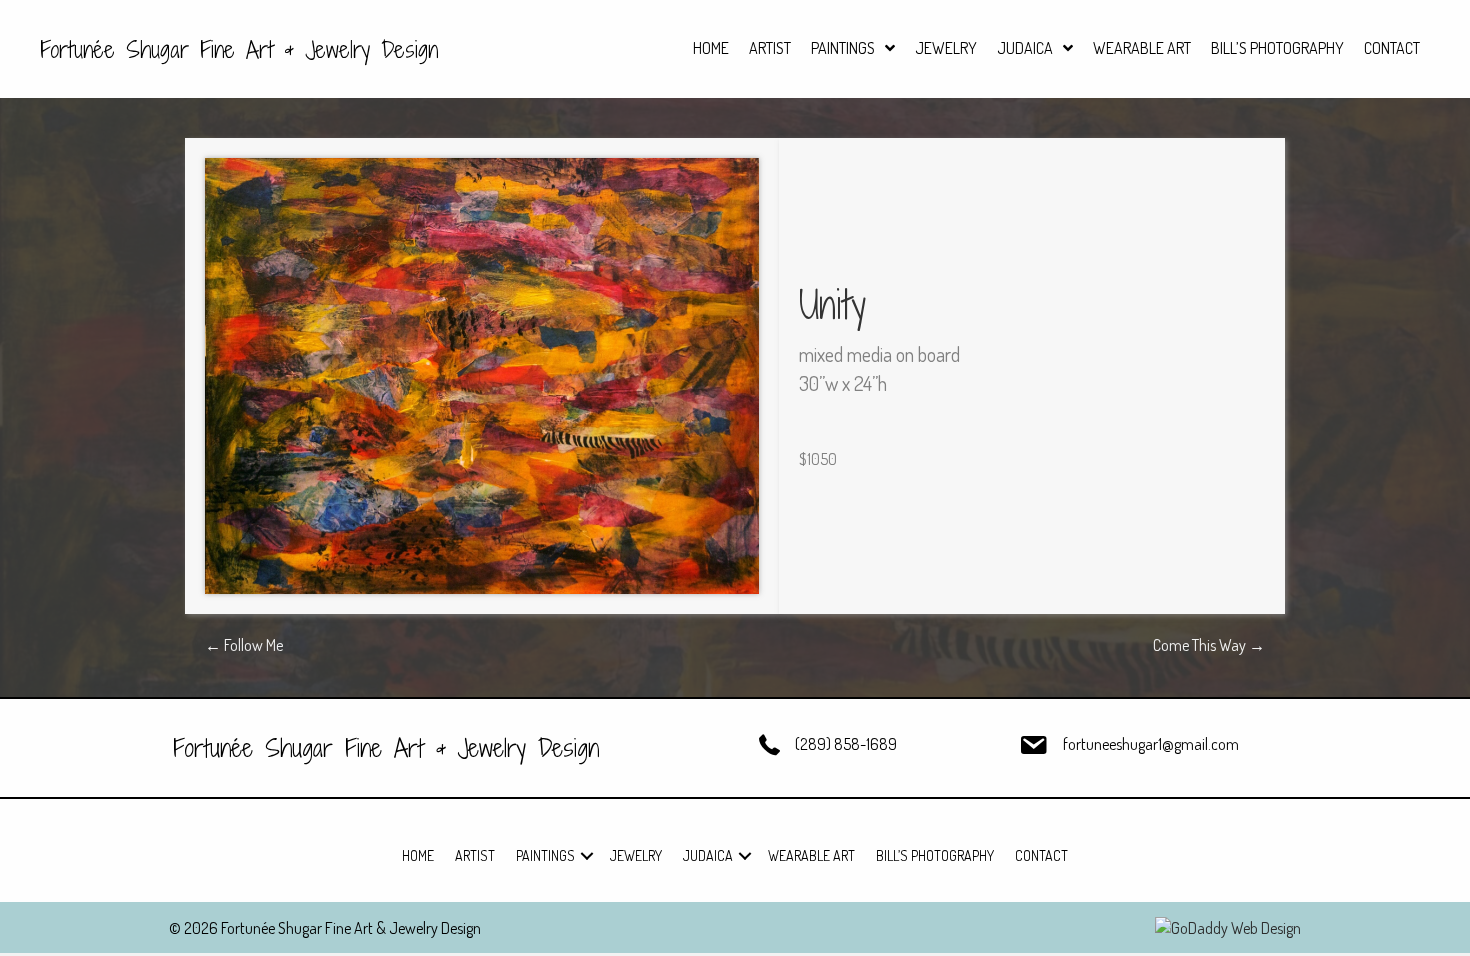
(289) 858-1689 (846, 744)
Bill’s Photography (935, 855)
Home (418, 855)
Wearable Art (811, 855)
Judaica (708, 855)
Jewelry (636, 855)
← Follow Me (244, 645)
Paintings (545, 855)
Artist (475, 855)
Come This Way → (1209, 645)
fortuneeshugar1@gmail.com (1151, 744)
